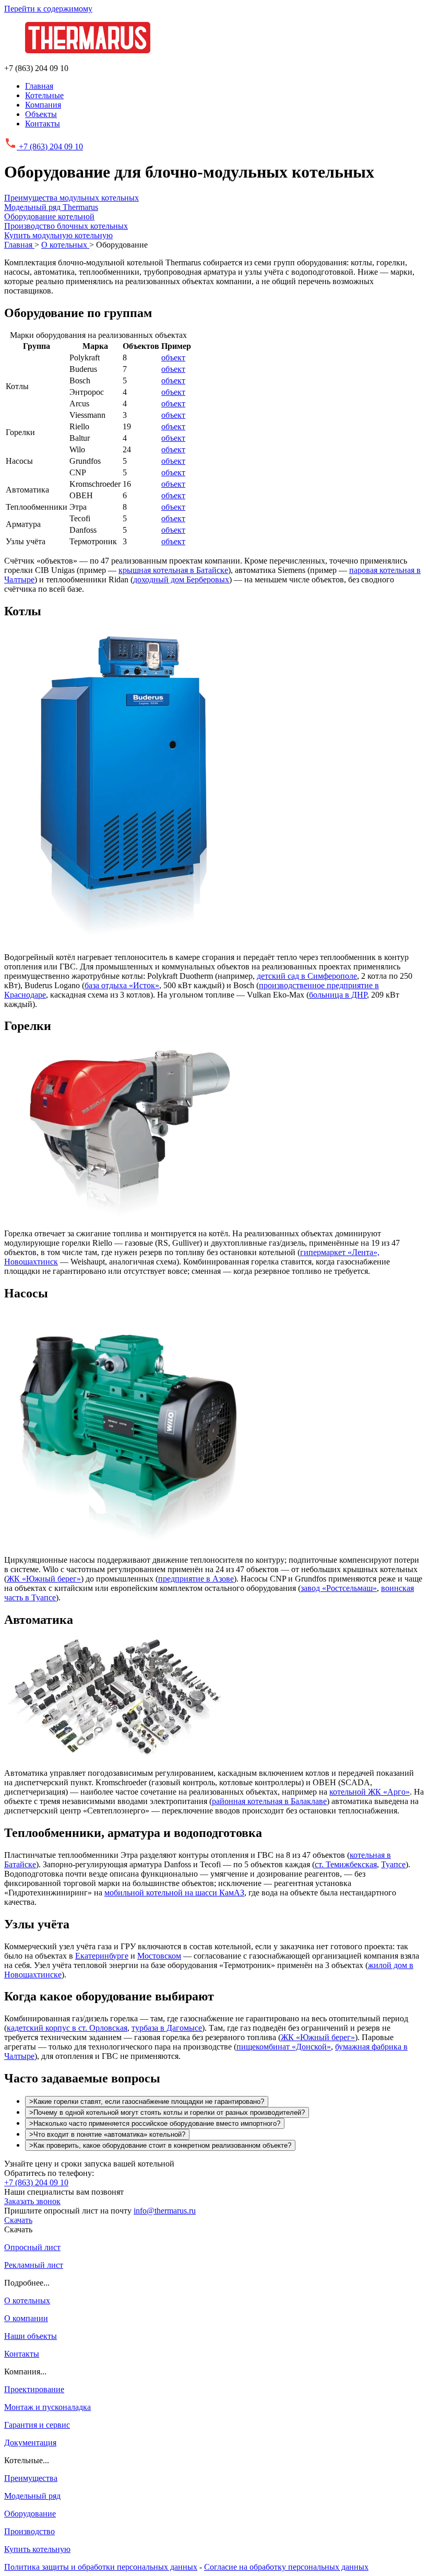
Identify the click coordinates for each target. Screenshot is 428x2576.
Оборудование (30, 2514)
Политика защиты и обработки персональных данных (101, 2567)
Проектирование (34, 2389)
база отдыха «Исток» (122, 985)
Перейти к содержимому (48, 9)
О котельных (27, 2300)
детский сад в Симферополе (307, 976)
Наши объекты (31, 2336)
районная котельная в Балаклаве (269, 1801)
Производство (29, 2531)
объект (173, 358)
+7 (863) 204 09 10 (36, 2182)
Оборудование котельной (49, 216)
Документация (30, 2443)
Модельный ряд (32, 2496)
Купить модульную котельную (58, 235)
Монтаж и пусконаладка (47, 2407)
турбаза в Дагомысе (167, 2028)
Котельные (44, 95)
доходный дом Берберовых (181, 579)
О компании (26, 2318)
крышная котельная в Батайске (173, 570)
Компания (43, 105)
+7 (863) (50, 147)
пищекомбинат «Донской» (284, 2047)
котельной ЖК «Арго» (370, 1792)
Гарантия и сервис (37, 2425)
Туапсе (393, 1864)
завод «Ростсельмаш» (339, 1588)
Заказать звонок (32, 2201)
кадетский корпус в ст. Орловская (67, 2028)
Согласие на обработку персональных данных (286, 2567)
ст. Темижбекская (346, 1864)
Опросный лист (32, 2247)
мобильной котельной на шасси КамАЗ (174, 1893)
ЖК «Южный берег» (44, 1579)
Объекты (41, 114)
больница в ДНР (338, 995)
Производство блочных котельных (66, 226)
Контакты (43, 124)
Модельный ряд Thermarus (51, 207)
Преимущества (31, 2478)
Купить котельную (37, 2549)
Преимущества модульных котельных (72, 198)
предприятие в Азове (196, 1579)
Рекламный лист (34, 2265)
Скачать (18, 2220)
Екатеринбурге (102, 1956)
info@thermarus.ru (165, 2211)
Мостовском (159, 1956)
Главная (39, 86)
